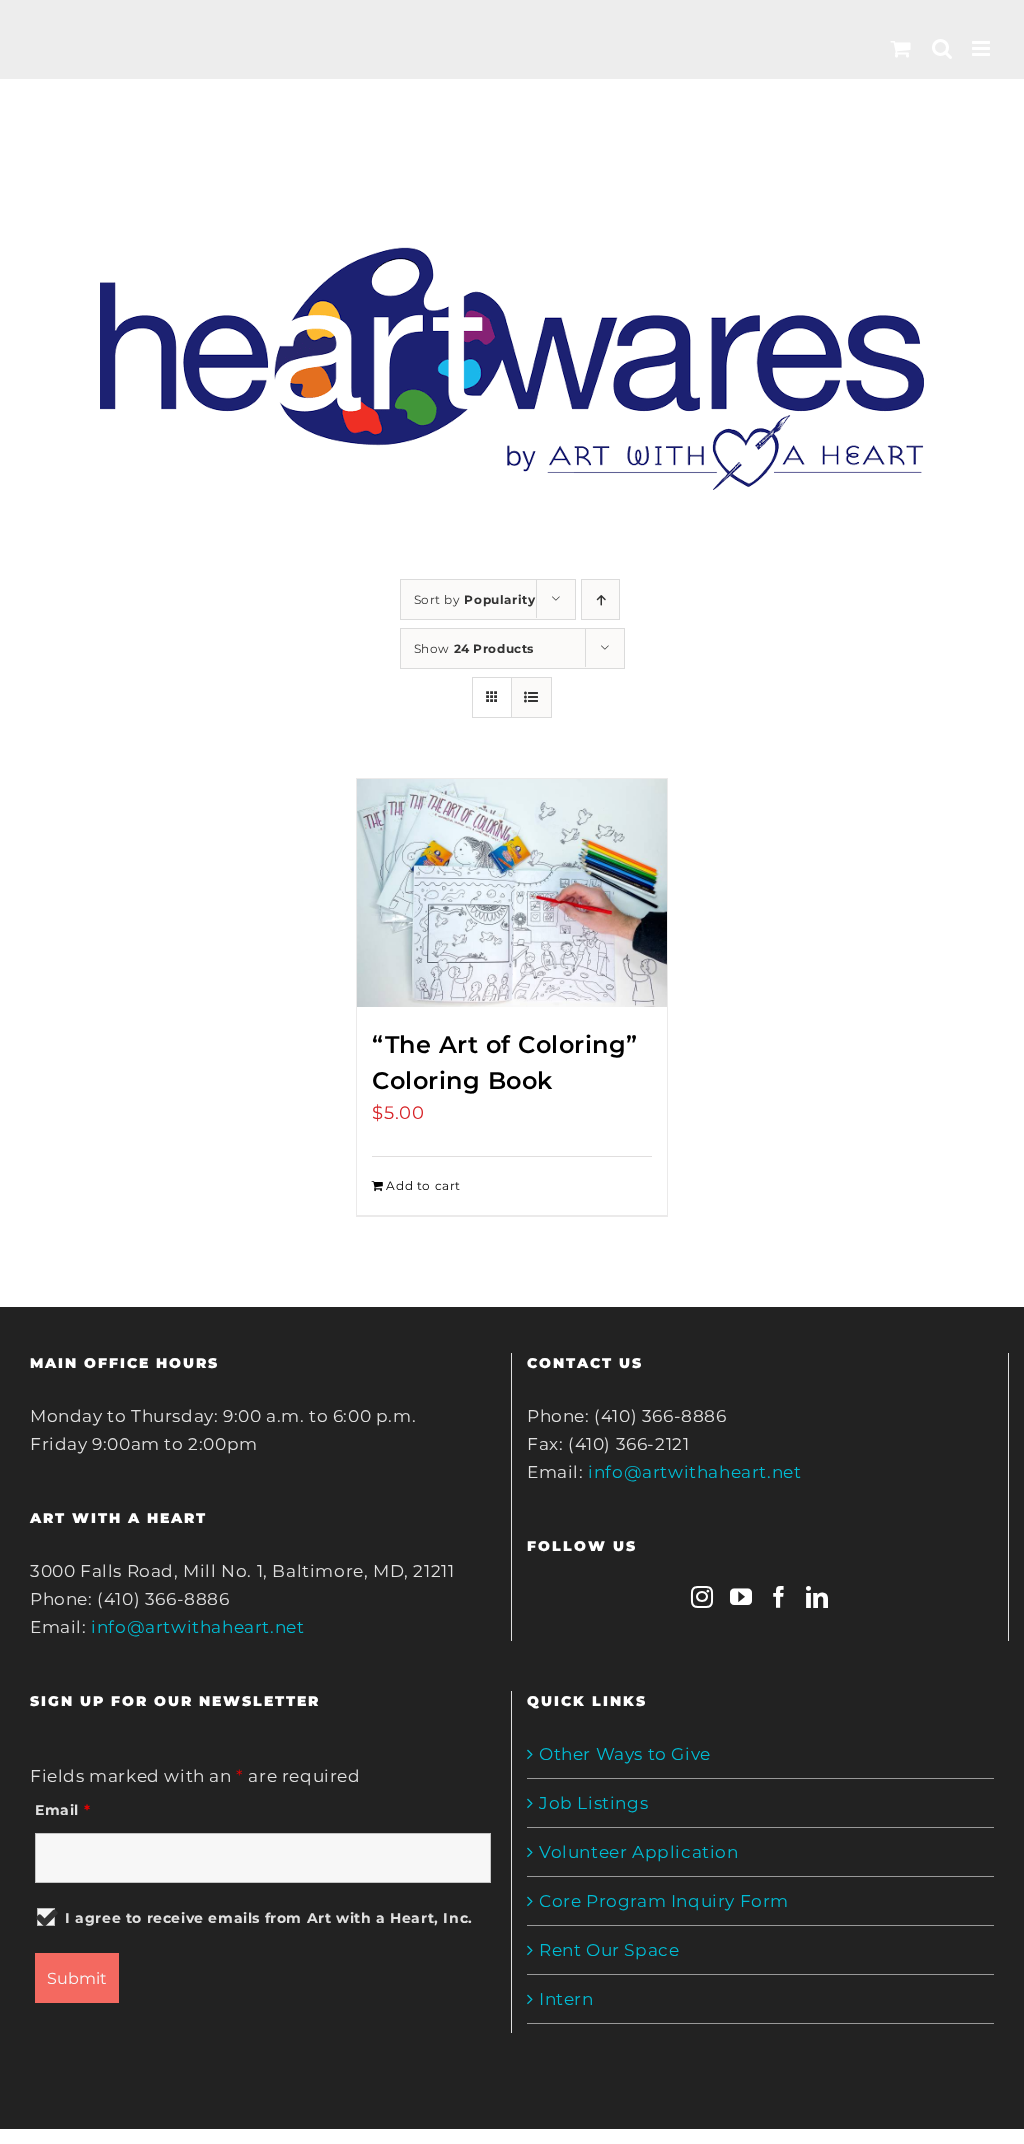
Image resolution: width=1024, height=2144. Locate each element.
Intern (566, 1999)
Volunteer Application (639, 1852)
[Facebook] (779, 1597)
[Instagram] (702, 1597)
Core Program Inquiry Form (664, 1901)
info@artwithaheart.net (197, 1627)
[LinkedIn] (817, 1597)
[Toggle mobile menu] (983, 48)
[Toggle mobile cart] (901, 48)
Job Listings (593, 1803)
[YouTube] (741, 1597)
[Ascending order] (600, 599)
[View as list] (531, 697)
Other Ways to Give (625, 1754)
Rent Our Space (609, 1950)
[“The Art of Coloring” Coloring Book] (511, 893)
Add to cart (423, 1185)
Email (62, 1810)
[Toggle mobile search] (942, 48)
